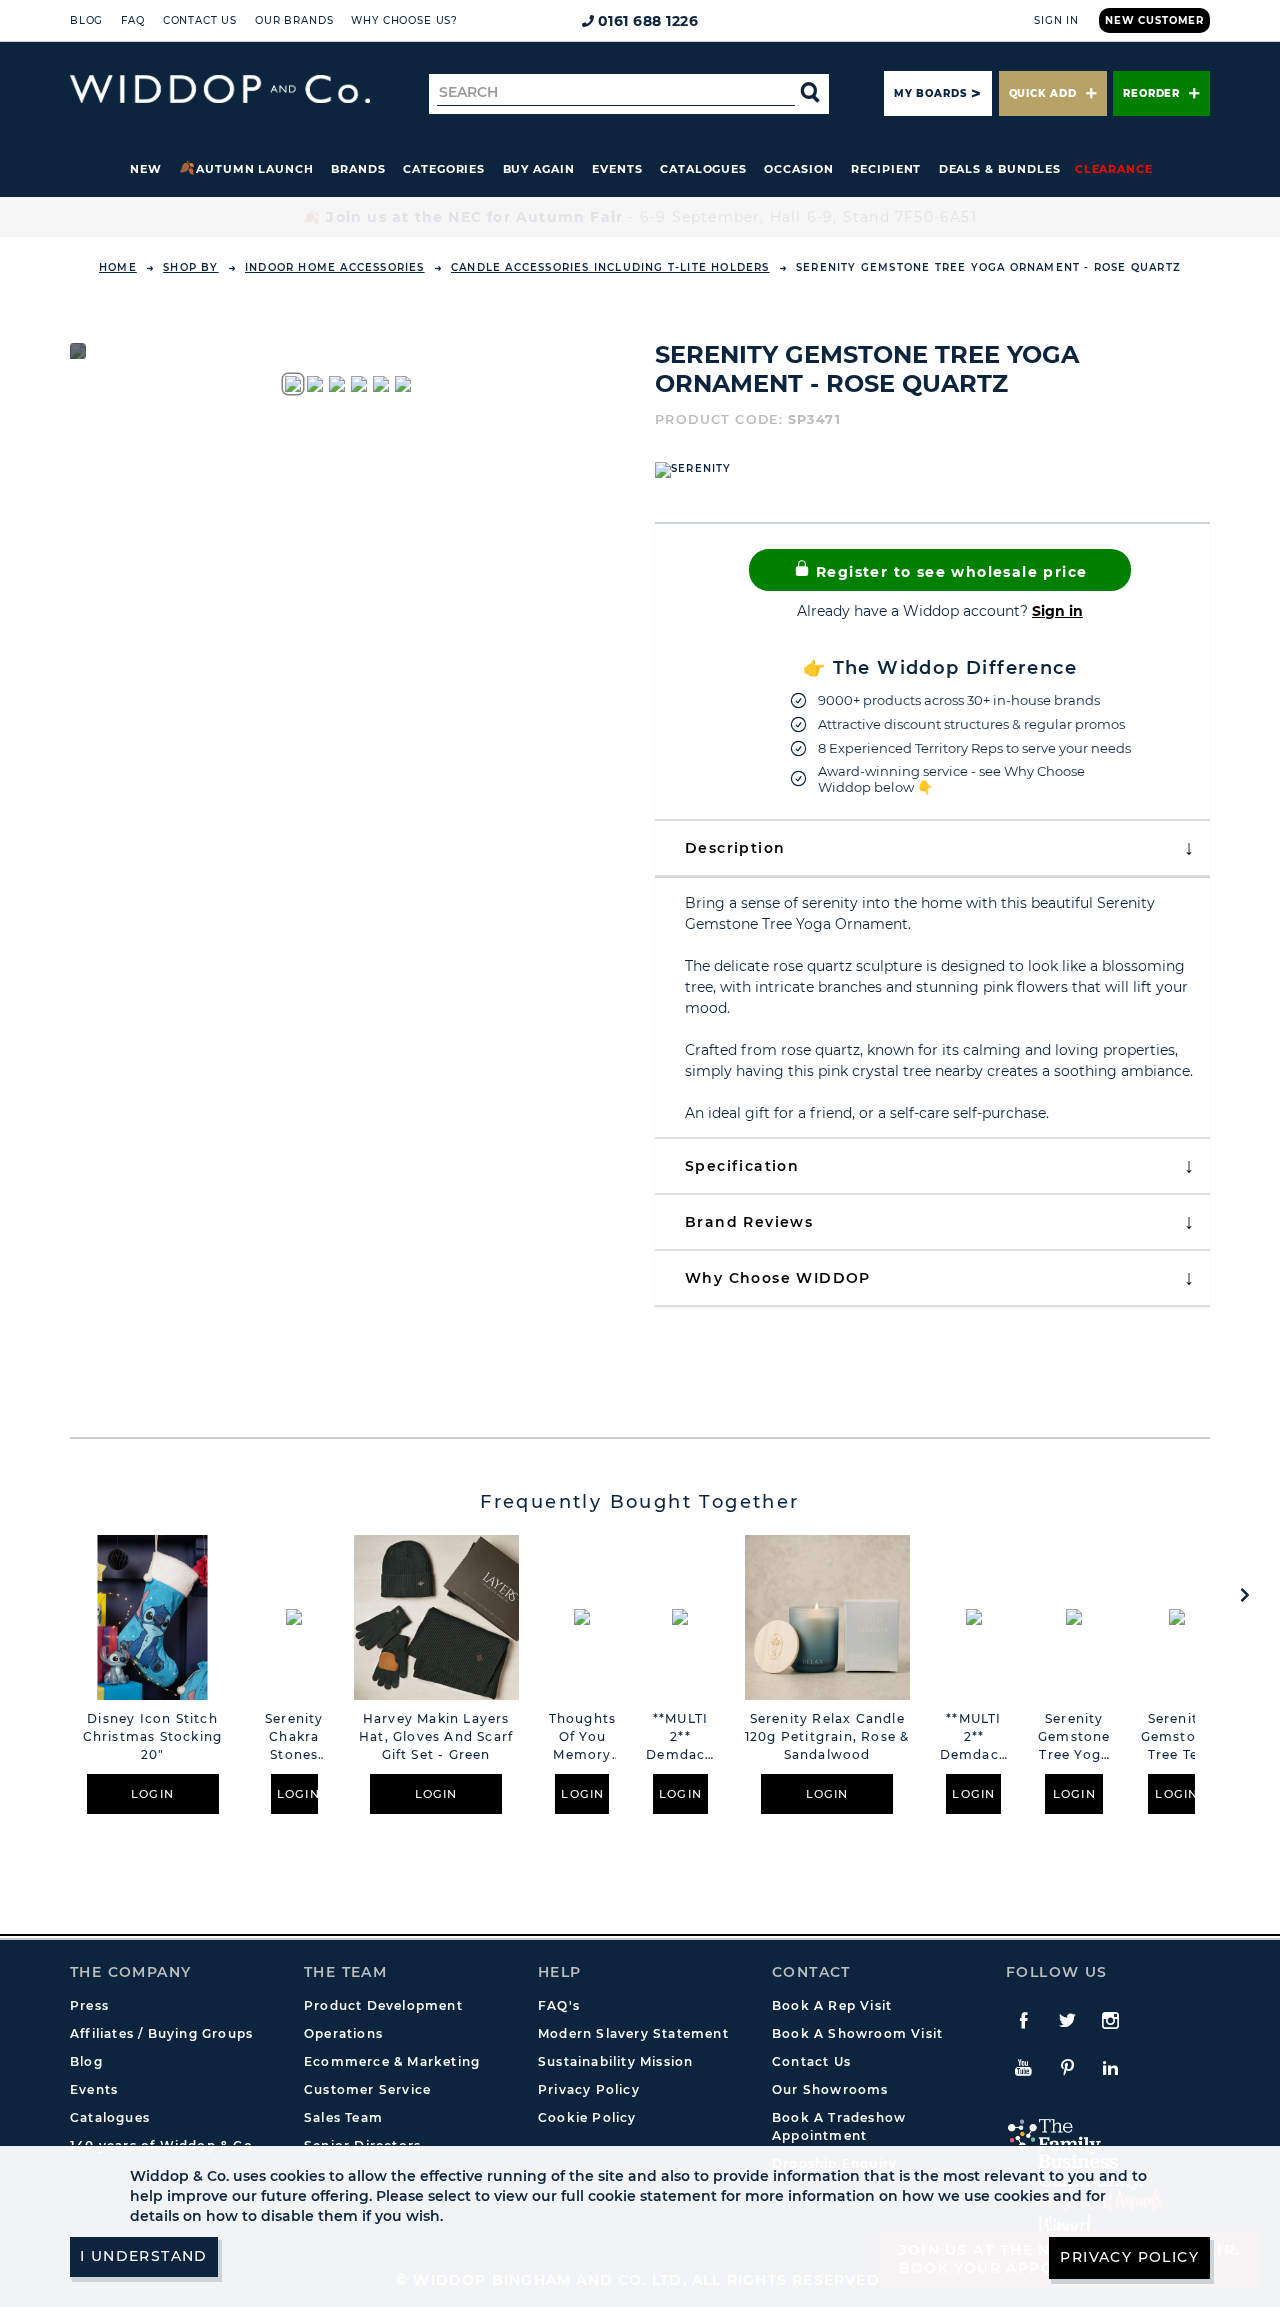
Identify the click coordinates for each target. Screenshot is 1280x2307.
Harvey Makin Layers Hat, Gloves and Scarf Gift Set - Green (436, 1736)
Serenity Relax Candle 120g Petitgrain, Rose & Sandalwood (827, 1736)
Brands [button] (358, 169)
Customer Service (367, 2089)
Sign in (1057, 611)
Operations (343, 2033)
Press (89, 2005)
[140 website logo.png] (220, 89)
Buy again (539, 169)
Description (735, 848)
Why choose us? (404, 20)
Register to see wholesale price (949, 572)
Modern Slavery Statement (633, 2033)
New (146, 169)
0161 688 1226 (648, 21)
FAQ (133, 20)
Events (617, 169)
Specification (742, 1166)
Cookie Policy (587, 2117)
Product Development (383, 2005)
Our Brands (294, 20)
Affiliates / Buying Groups (161, 2033)
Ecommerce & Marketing (392, 2061)
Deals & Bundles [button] (1000, 169)
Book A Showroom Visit (857, 2033)
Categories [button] (444, 169)
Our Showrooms (830, 2089)
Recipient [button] (886, 169)
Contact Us (200, 20)
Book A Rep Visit (832, 2005)
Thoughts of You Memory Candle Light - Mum (583, 1737)
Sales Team (343, 2117)
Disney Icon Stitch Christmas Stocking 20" (153, 1736)
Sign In (1056, 20)
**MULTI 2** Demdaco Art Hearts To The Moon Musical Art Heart (680, 1737)
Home (118, 267)
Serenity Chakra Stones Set (294, 1737)
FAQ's (559, 2005)
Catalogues (703, 169)
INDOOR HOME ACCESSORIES (335, 267)
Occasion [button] (798, 169)
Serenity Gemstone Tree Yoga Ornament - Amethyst (1074, 1737)
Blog (86, 20)
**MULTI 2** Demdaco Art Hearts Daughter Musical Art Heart (974, 1737)
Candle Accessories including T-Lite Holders (610, 267)
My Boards (930, 93)
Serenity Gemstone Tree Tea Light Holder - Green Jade (1177, 1737)
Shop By (190, 267)
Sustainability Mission (615, 2061)
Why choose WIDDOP (778, 1278)
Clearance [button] (1114, 169)
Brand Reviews (749, 1222)
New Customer (1154, 20)
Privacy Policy (589, 2089)
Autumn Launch (255, 169)
